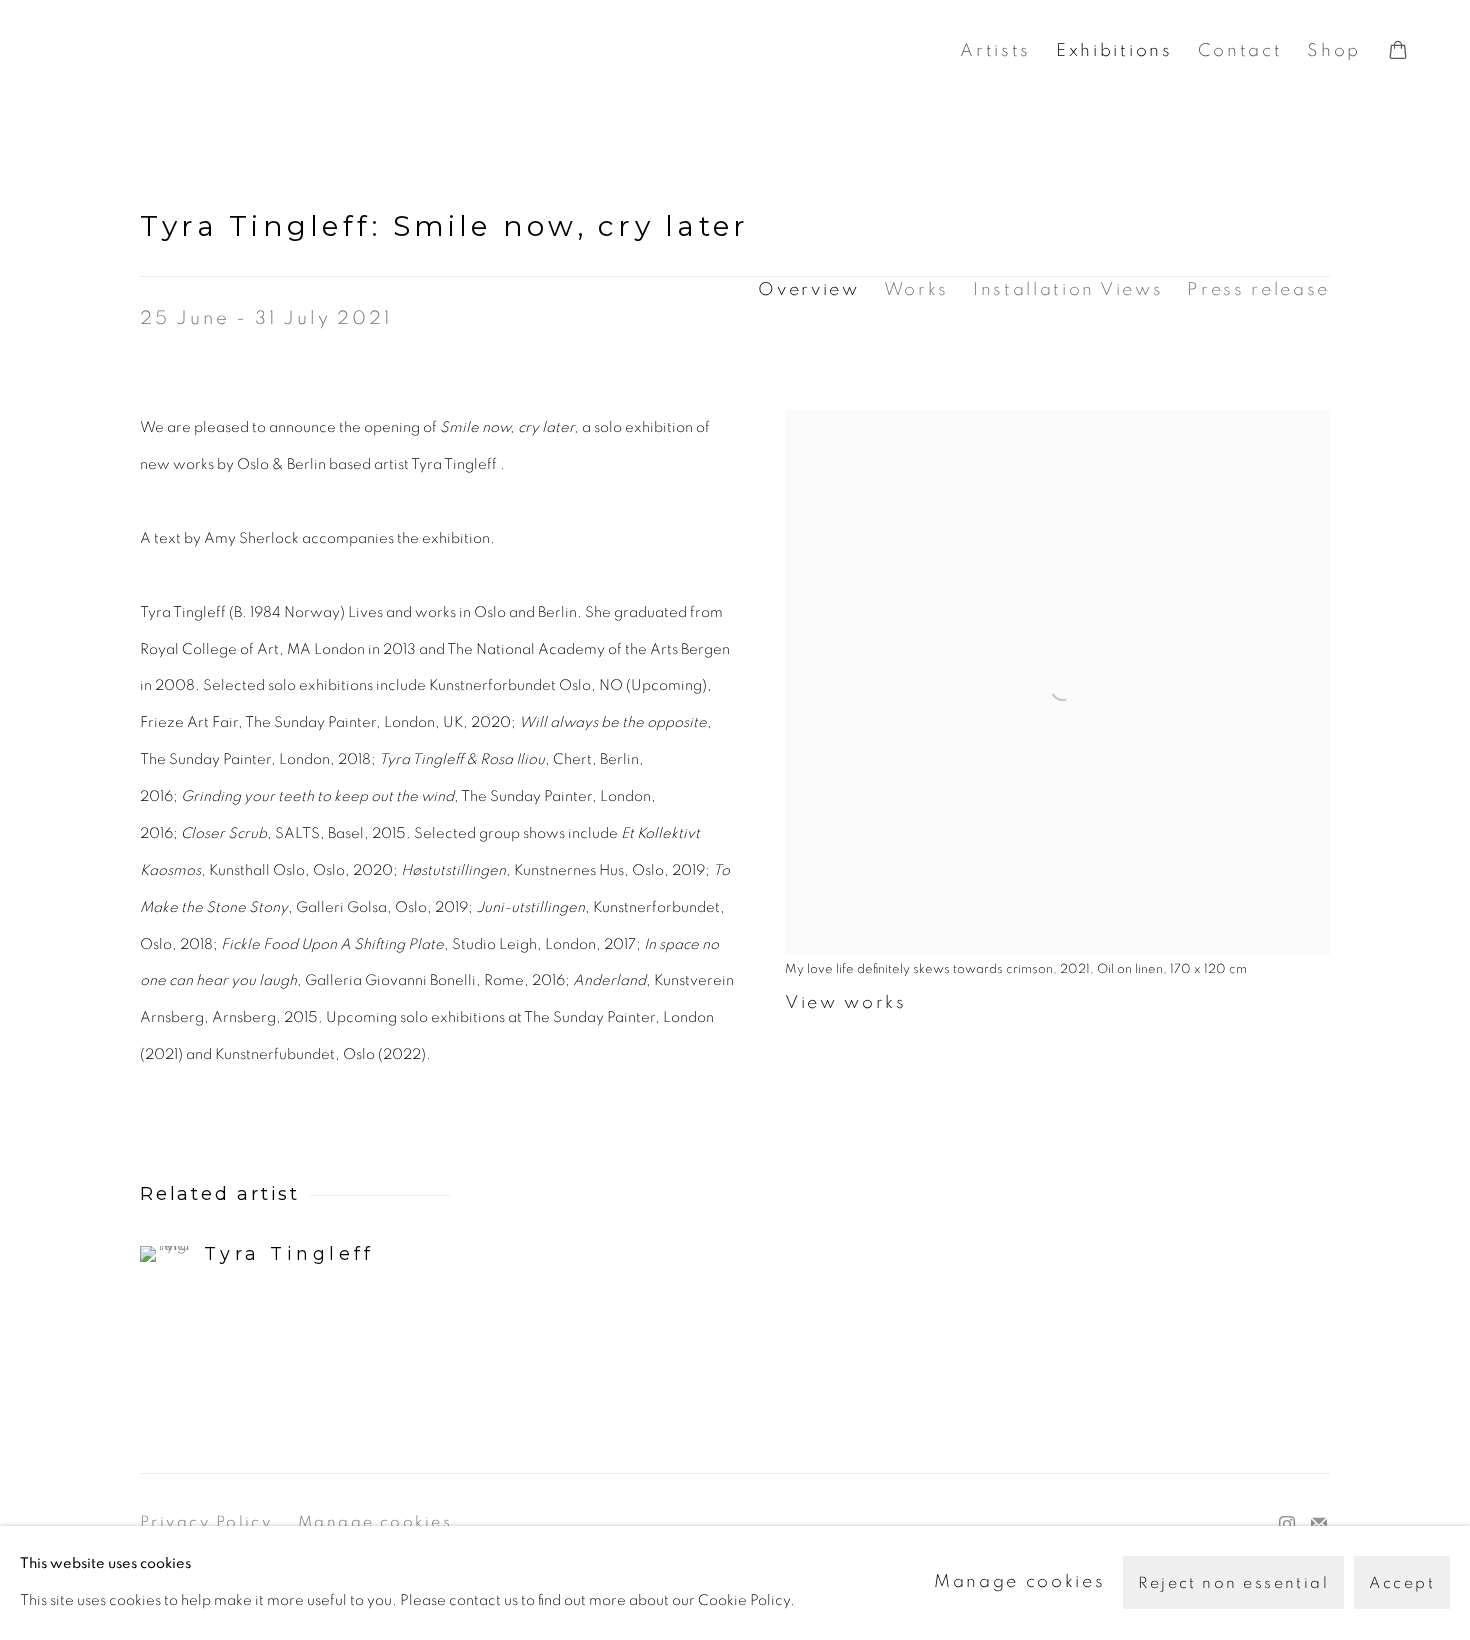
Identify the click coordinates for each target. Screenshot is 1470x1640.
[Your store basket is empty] (1398, 52)
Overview (808, 290)
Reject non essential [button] (1233, 1584)
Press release (1258, 290)
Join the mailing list (1319, 1525)
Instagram (1287, 1525)
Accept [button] (1402, 1584)
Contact (1240, 51)
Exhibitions (1114, 51)
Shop (1334, 51)
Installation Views (1068, 290)
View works (846, 1003)
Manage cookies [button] (375, 1522)
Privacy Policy (206, 1522)
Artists (995, 51)
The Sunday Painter (250, 52)
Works (916, 290)
